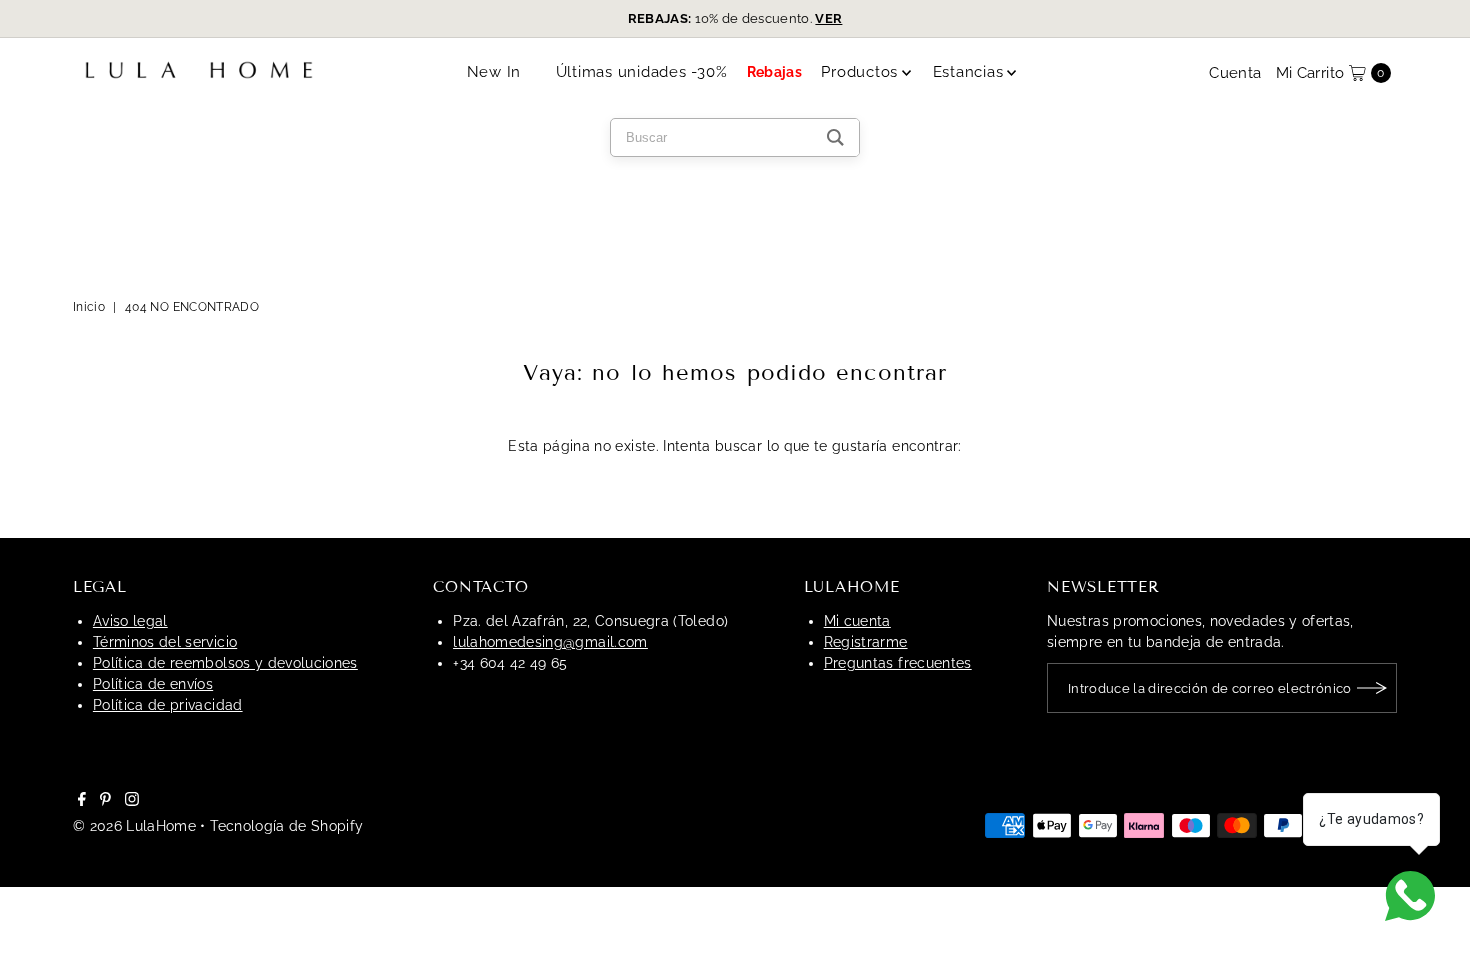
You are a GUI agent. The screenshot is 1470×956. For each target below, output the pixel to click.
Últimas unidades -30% (642, 72)
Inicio (89, 307)
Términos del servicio (165, 642)
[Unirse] (1372, 688)
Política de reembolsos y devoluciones (225, 663)
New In (494, 72)
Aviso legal (130, 621)
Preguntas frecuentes (898, 663)
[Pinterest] (105, 801)
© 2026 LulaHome (134, 826)
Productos (859, 72)
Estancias (968, 72)
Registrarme (866, 642)
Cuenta (1235, 73)
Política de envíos (153, 684)
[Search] (835, 137)
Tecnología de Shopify (286, 826)
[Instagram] (132, 801)
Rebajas (774, 72)
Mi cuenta (857, 621)
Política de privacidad (168, 705)
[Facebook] (82, 801)
